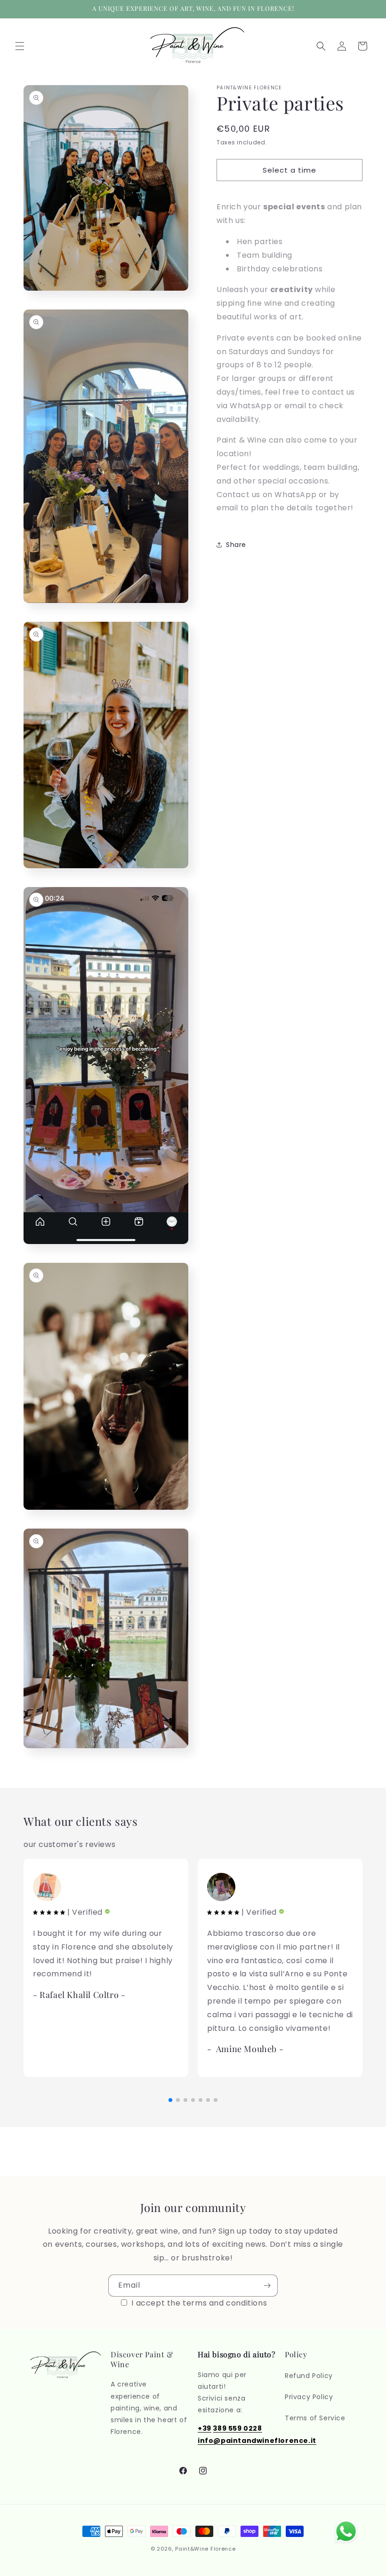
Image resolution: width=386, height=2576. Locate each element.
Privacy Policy (309, 2397)
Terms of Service (315, 2418)
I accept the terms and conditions (198, 2303)
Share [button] (236, 545)
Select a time (289, 170)
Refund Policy (309, 2376)
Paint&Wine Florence (205, 2549)
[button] (20, 46)
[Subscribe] (267, 2286)
